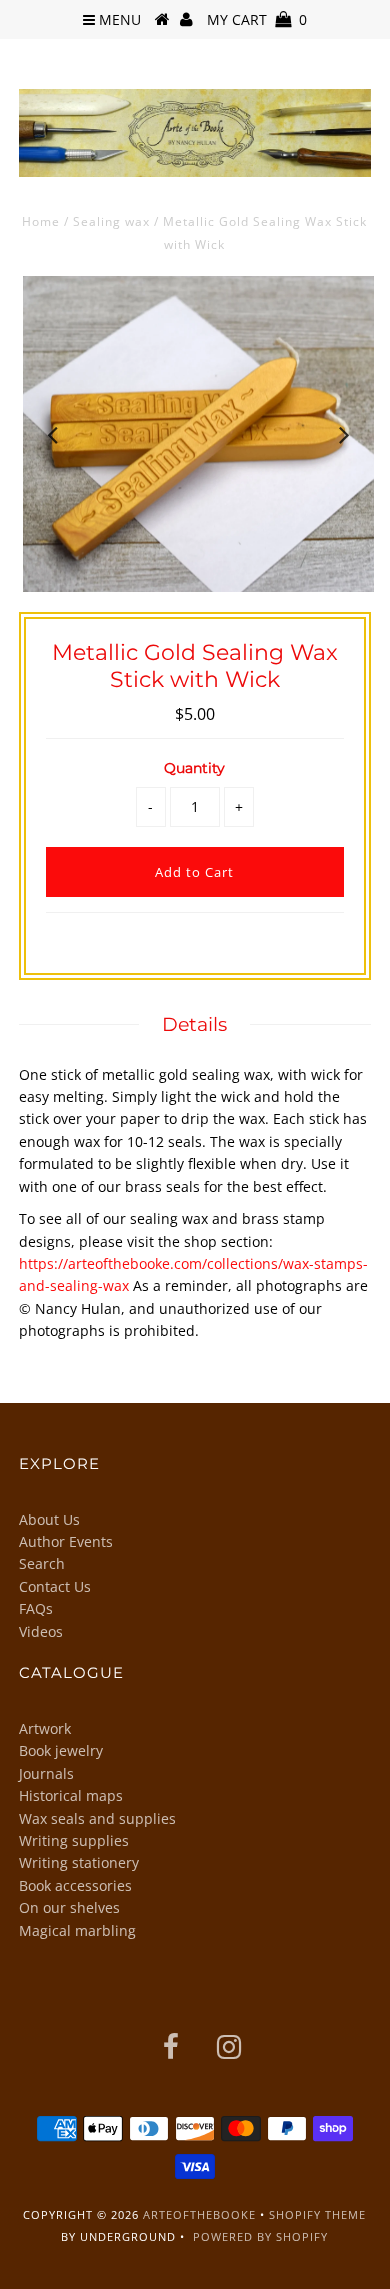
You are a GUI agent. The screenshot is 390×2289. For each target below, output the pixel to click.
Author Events (66, 1541)
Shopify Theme (317, 2214)
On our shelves (69, 1907)
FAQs (36, 1608)
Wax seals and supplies (97, 1818)
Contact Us (55, 1586)
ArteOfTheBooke (199, 2214)
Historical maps (71, 1795)
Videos (41, 1631)
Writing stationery (79, 1862)
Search (42, 1563)
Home (41, 221)
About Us (49, 1519)
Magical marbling (77, 1930)
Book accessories (75, 1885)
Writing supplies (74, 1840)
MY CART (257, 19)
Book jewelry (61, 1750)
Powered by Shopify (260, 2236)
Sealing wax (111, 221)
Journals (46, 1773)
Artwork (45, 1728)
